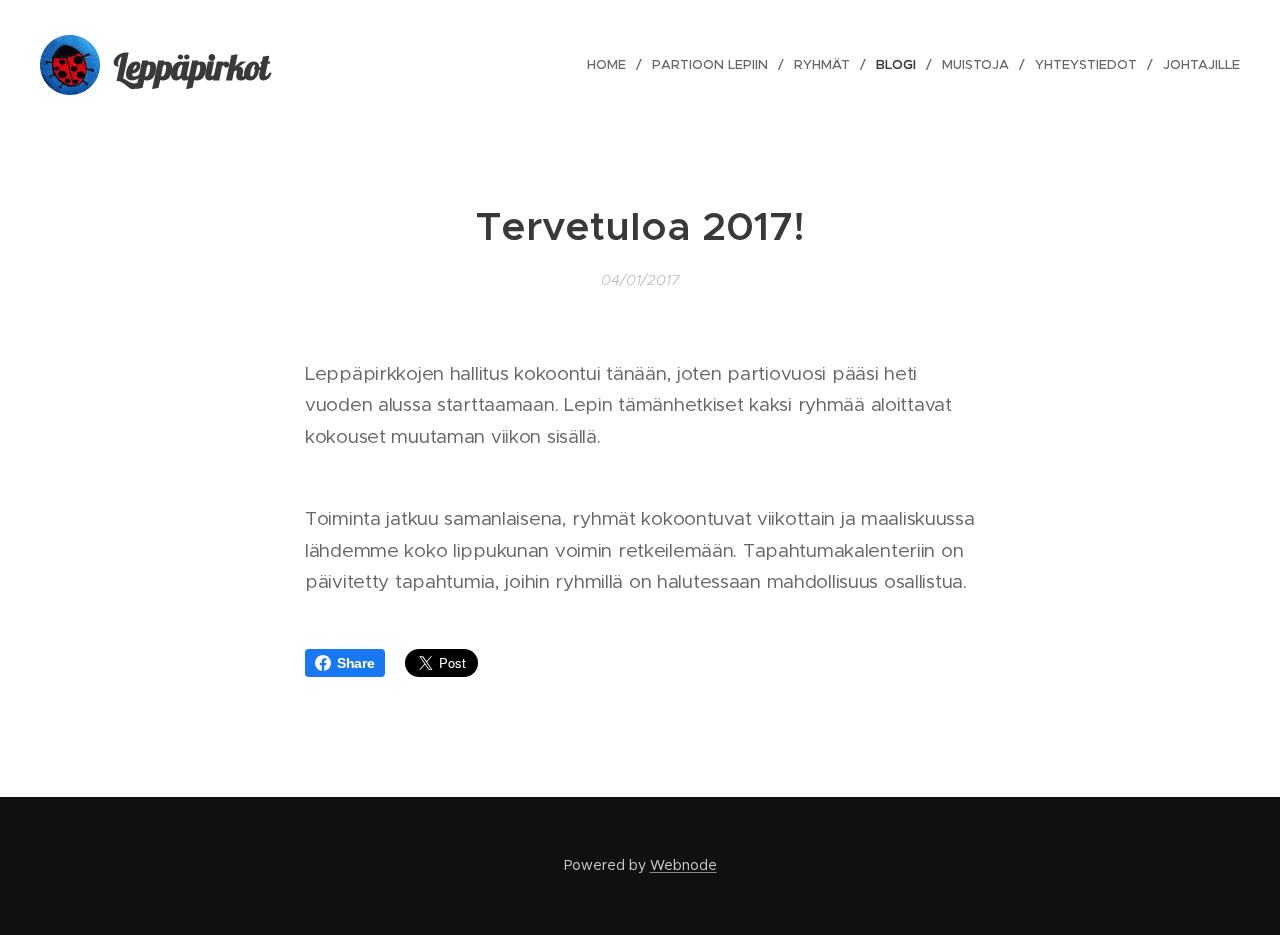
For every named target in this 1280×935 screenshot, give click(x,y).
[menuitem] (612, 65)
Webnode (683, 865)
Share (356, 663)
